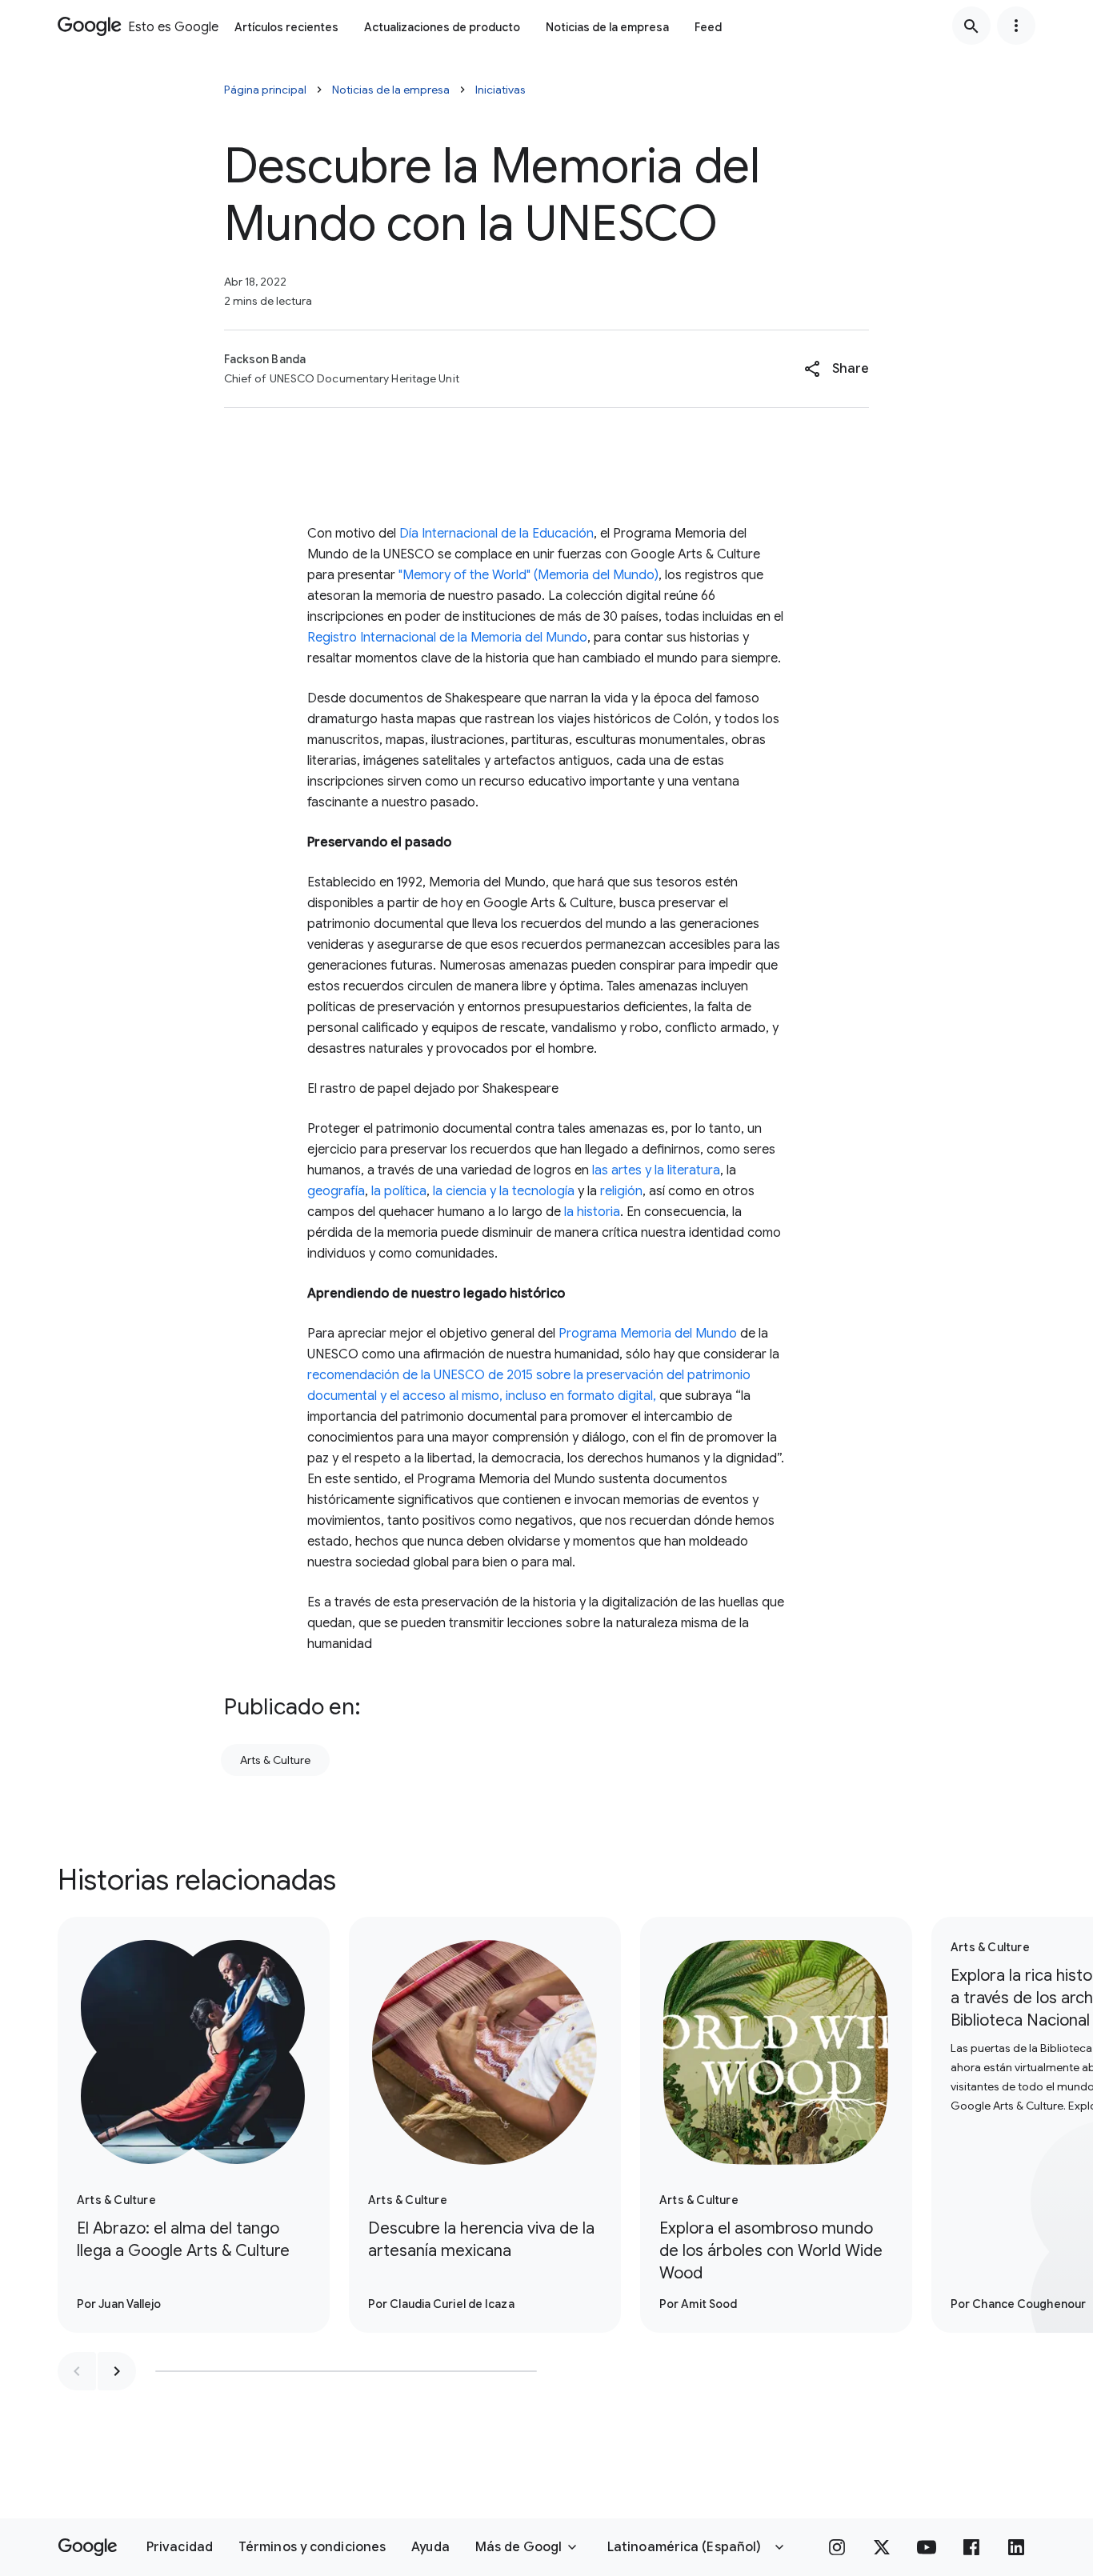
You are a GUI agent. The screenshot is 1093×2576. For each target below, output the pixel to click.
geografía (336, 1191)
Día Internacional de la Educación (496, 534)
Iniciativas (500, 90)
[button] (837, 369)
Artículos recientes (286, 27)
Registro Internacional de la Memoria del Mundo (447, 638)
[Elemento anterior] (77, 2371)
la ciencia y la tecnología (504, 1191)
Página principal (265, 90)
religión (621, 1191)
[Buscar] (971, 26)
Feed (708, 27)
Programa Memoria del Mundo (648, 1334)
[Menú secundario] (1016, 26)
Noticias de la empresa (607, 27)
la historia (592, 1212)
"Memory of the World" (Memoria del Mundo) (528, 575)
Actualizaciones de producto (442, 27)
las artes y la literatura (656, 1170)
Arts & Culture (275, 1760)
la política (399, 1191)
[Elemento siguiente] (117, 2371)
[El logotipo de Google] (88, 2547)
